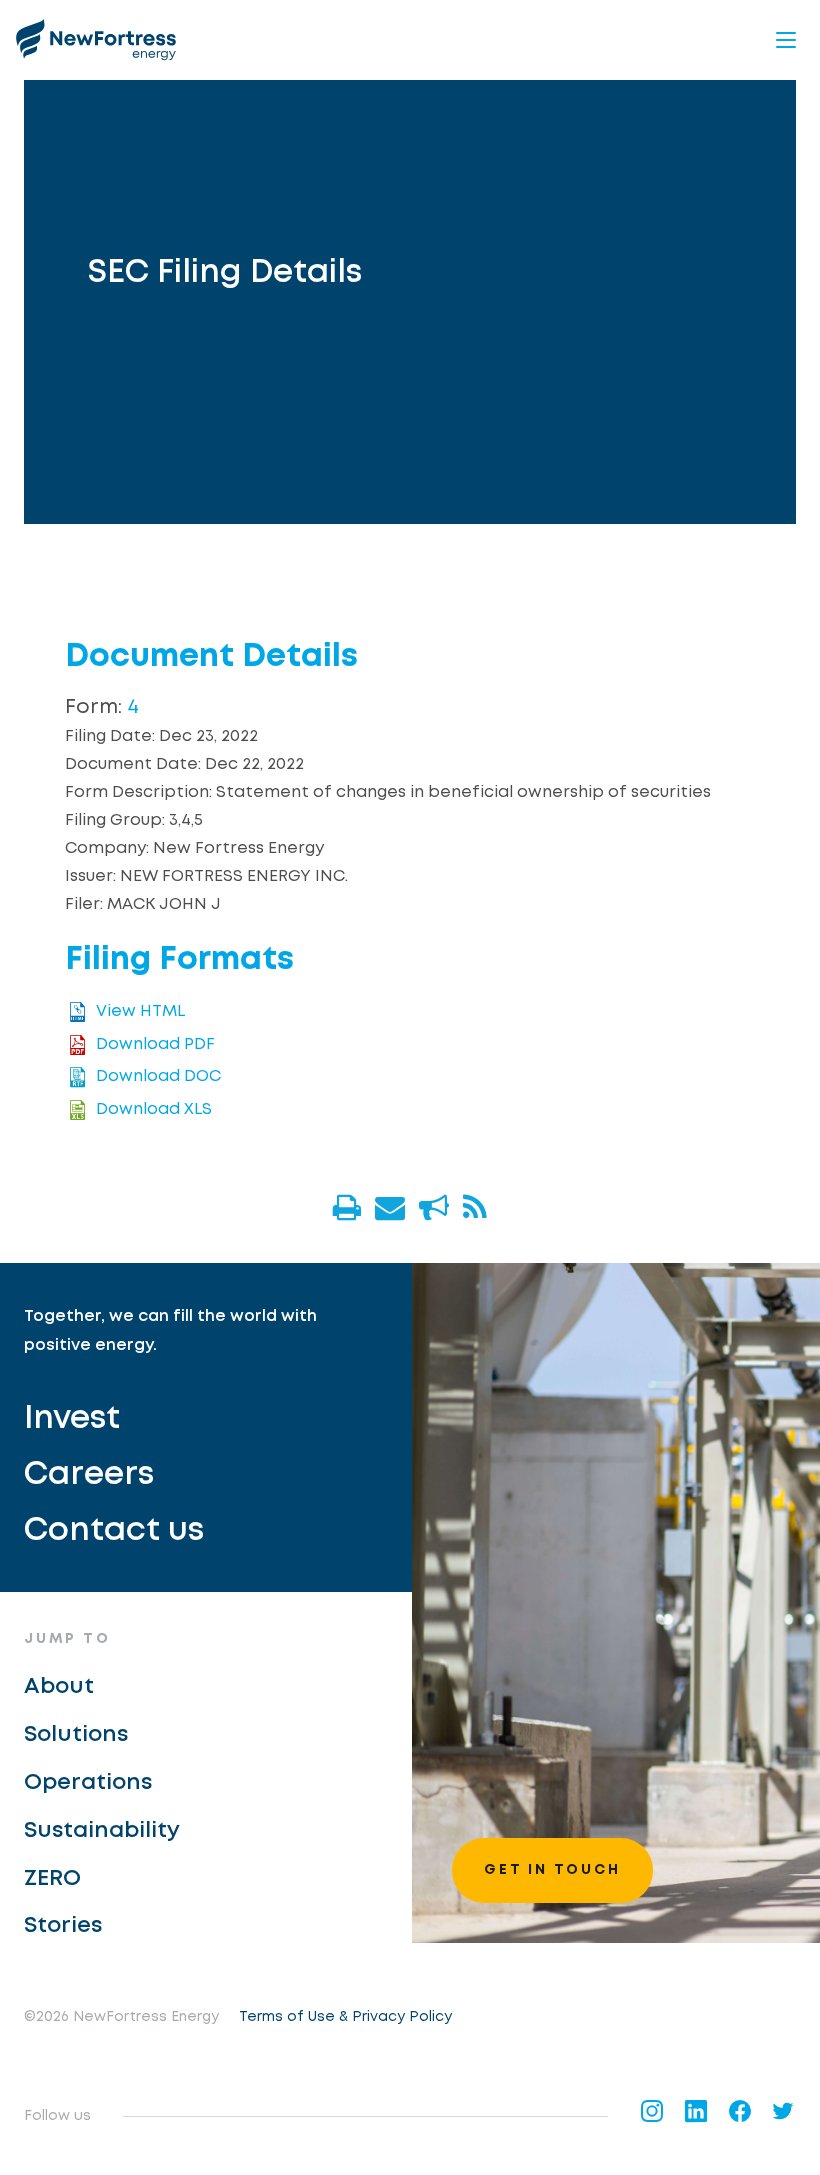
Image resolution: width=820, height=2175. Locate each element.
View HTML (140, 1012)
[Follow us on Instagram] (652, 2111)
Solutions (76, 1735)
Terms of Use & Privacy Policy (345, 2017)
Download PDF (155, 1044)
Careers (89, 1475)
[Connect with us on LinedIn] (696, 2111)
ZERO (52, 1879)
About (59, 1687)
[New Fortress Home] (96, 39)
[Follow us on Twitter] (784, 2111)
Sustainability (102, 1831)
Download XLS (154, 1109)
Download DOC (158, 1076)
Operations (88, 1783)
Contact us (114, 1531)
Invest (72, 1419)
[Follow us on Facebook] (740, 2111)
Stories (63, 1926)
